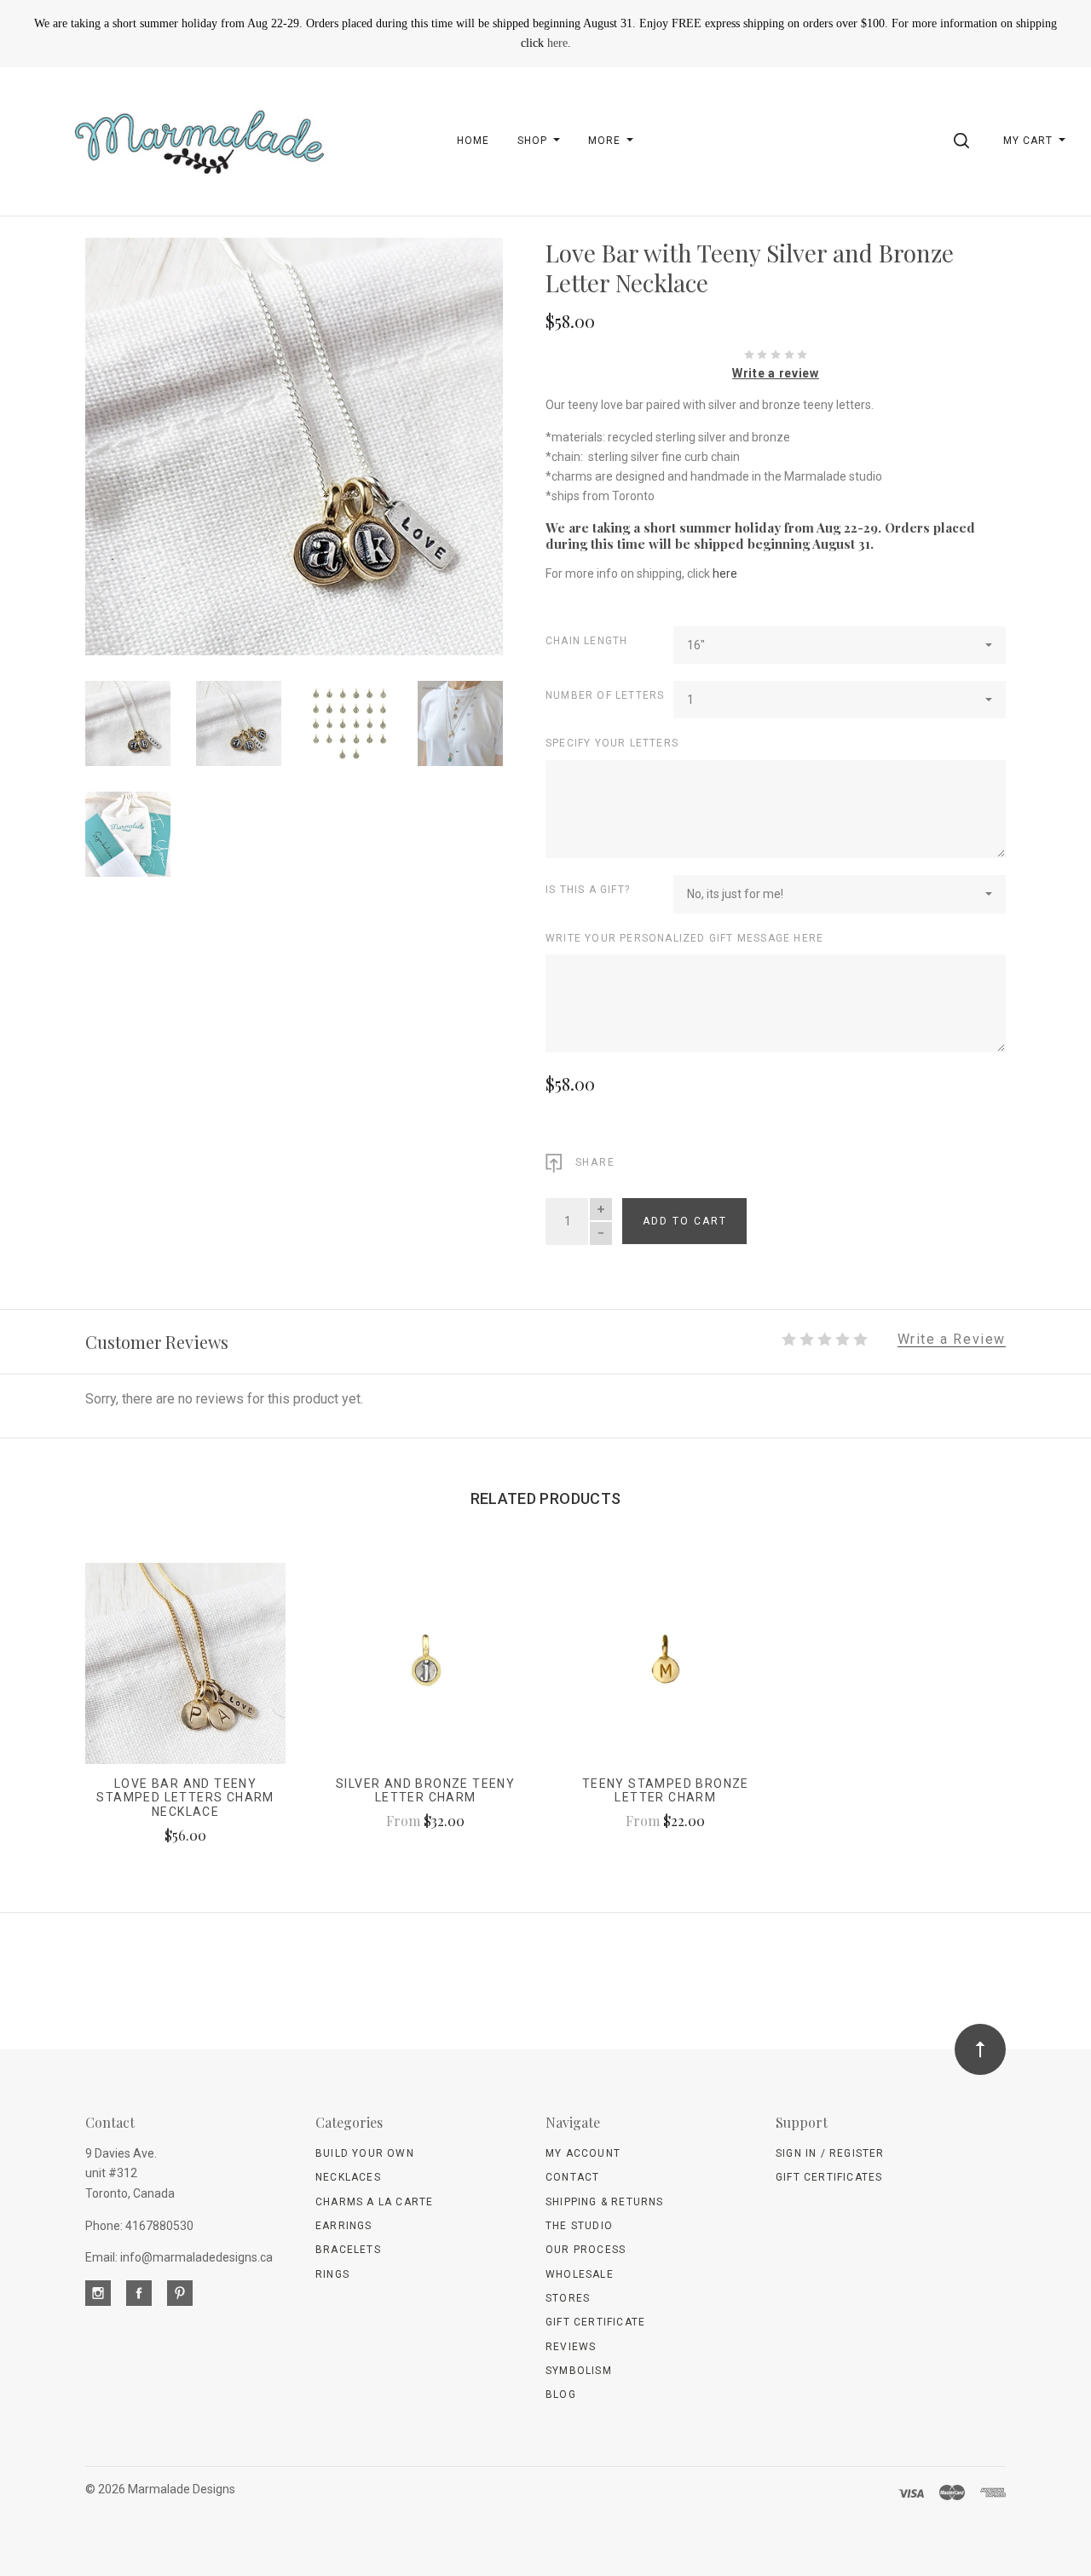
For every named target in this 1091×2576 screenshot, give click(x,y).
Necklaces (348, 2177)
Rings (332, 2274)
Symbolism (579, 2371)
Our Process (586, 2250)
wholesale (580, 2274)
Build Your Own (365, 2153)
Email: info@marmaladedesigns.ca (179, 2257)
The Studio (579, 2226)
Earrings (344, 2226)
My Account (583, 2153)
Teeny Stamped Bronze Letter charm (666, 1791)
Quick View (185, 1671)
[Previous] (133, 440)
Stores (568, 2298)
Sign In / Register (830, 2153)
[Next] (456, 440)
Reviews (571, 2347)
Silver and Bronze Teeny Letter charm (425, 1791)
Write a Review (952, 1340)
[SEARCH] (964, 141)
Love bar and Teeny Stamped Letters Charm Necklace (185, 1798)
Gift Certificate (595, 2322)
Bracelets (348, 2250)
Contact (572, 2177)
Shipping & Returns (605, 2202)
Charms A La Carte (374, 2202)
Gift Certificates (829, 2177)
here (557, 43)
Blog (561, 2394)
